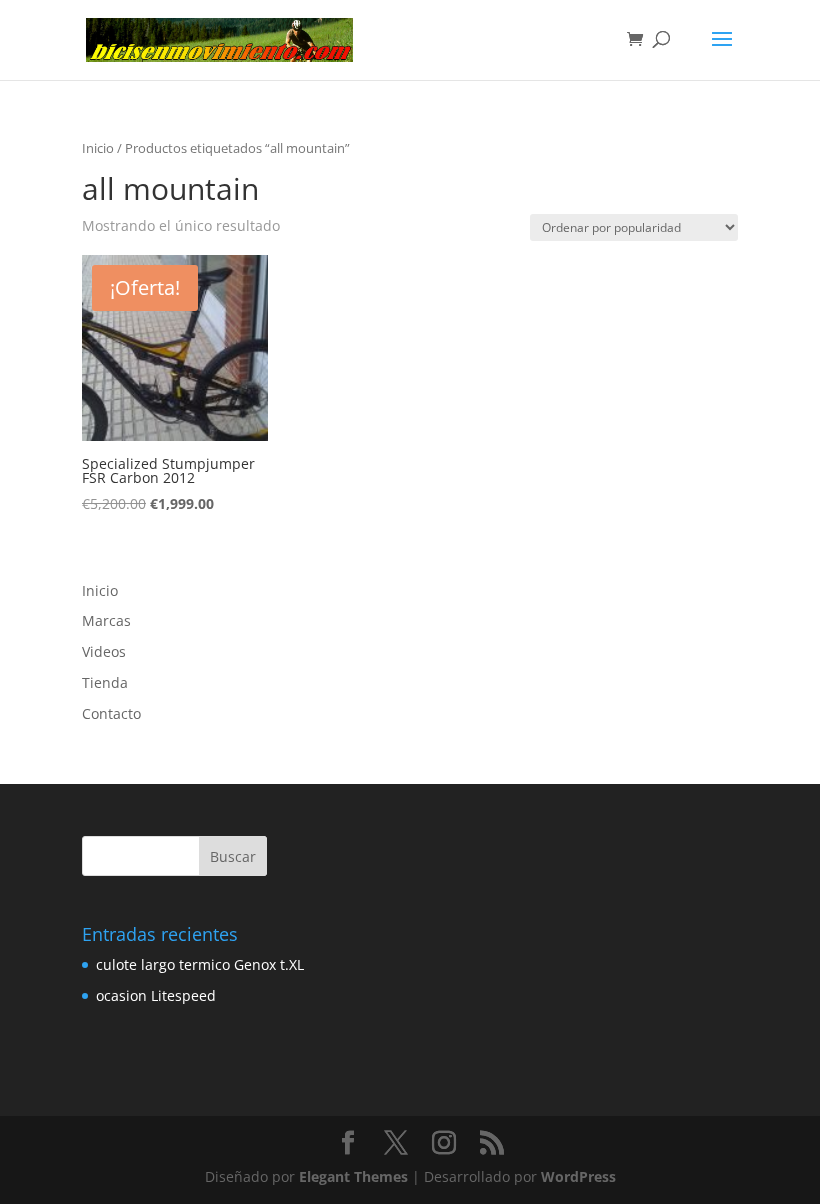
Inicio (98, 148)
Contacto (111, 713)
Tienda (105, 682)
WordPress (578, 1176)
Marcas (106, 620)
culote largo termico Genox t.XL (200, 964)
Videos (104, 651)
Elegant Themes (353, 1176)
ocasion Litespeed (156, 995)
